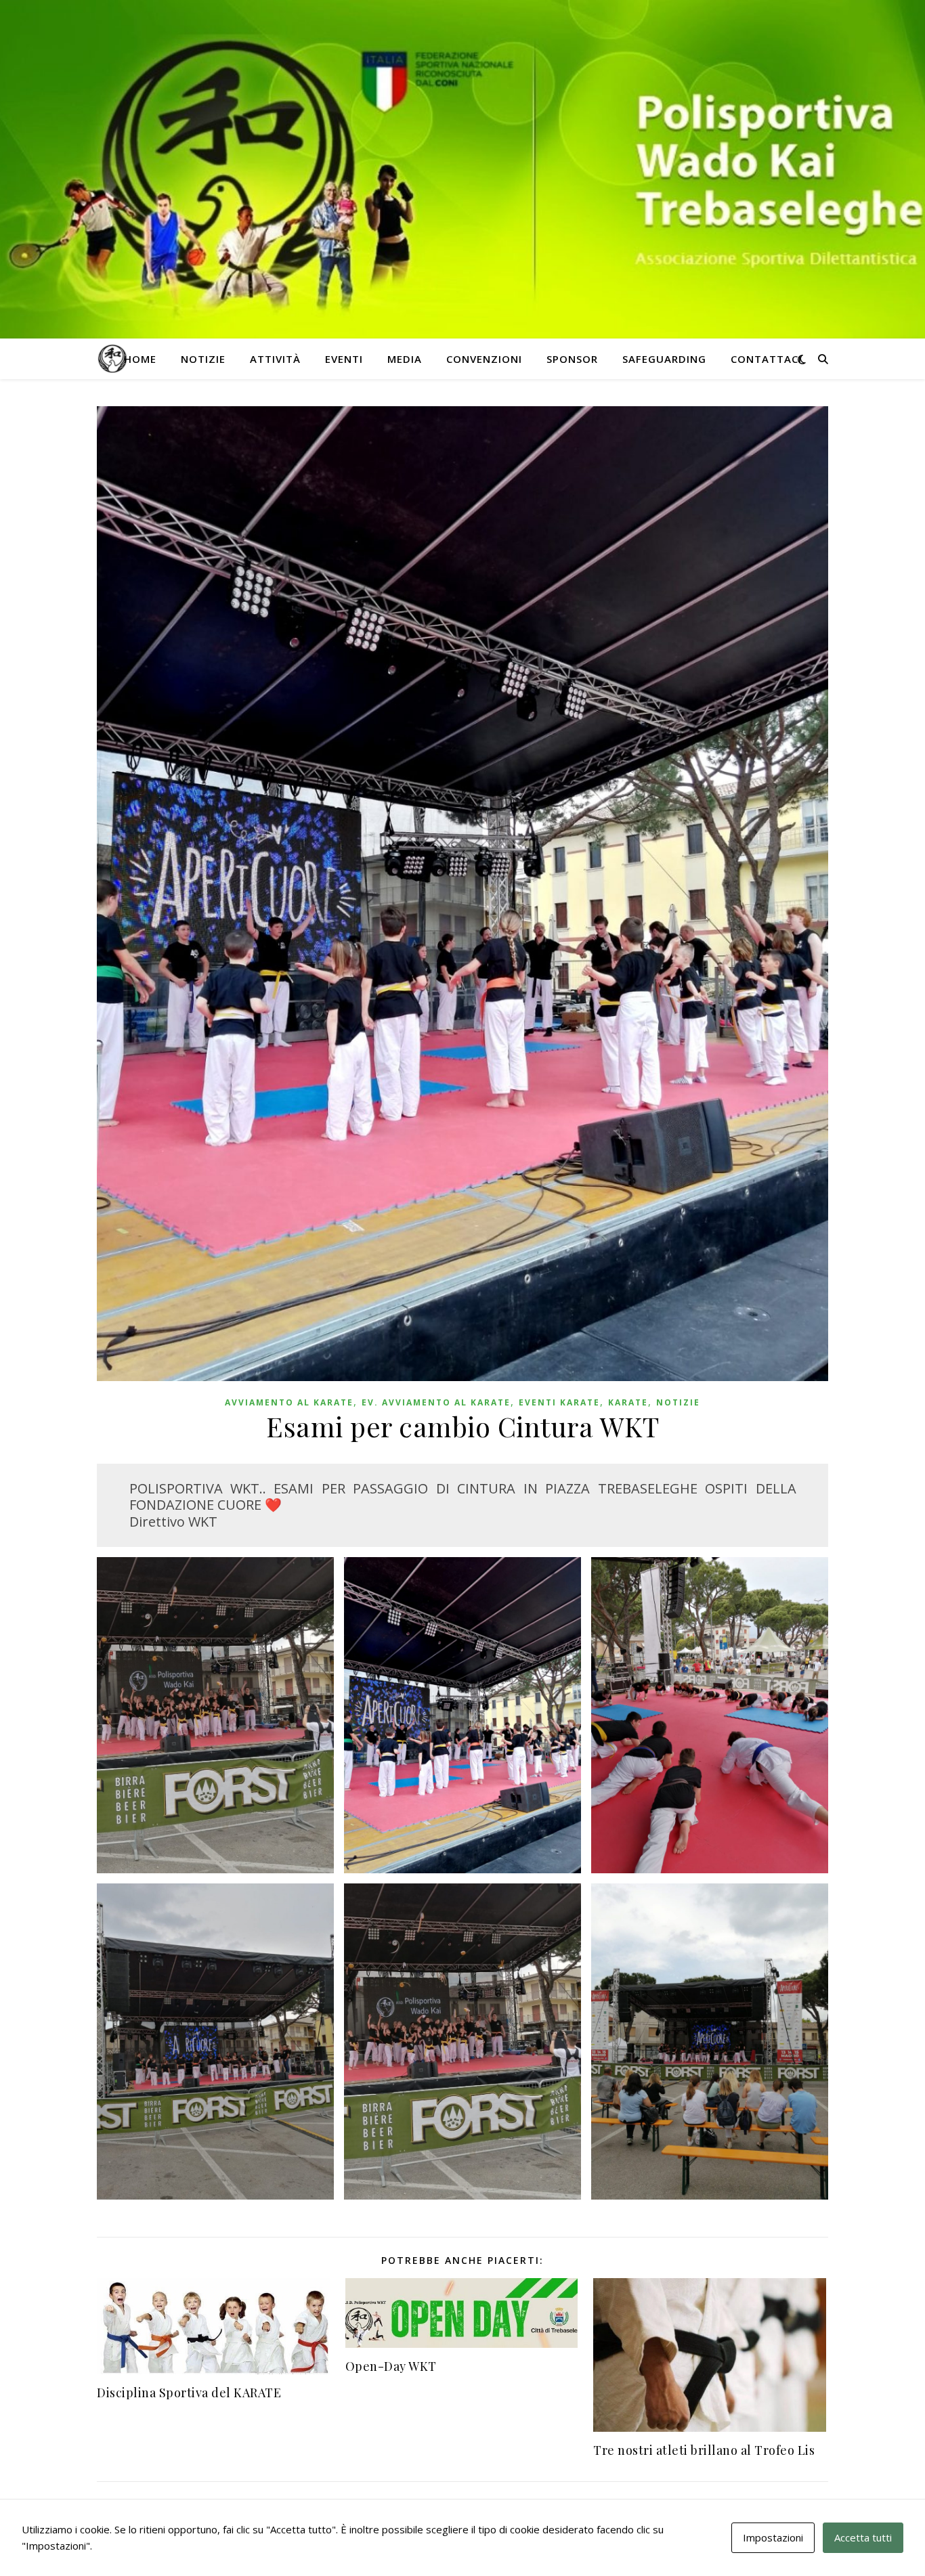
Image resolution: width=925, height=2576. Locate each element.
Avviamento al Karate (289, 1402)
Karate (628, 1402)
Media (405, 359)
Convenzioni (484, 359)
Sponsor (572, 359)
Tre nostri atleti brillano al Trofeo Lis (704, 2450)
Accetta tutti (863, 2537)
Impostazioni (773, 2537)
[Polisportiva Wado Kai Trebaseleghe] (112, 359)
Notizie (203, 359)
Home (140, 359)
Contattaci (766, 359)
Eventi (344, 359)
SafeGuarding (664, 359)
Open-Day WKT (391, 2366)
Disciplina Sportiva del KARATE (189, 2393)
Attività (275, 359)
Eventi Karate (559, 1402)
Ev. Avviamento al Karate (436, 1402)
